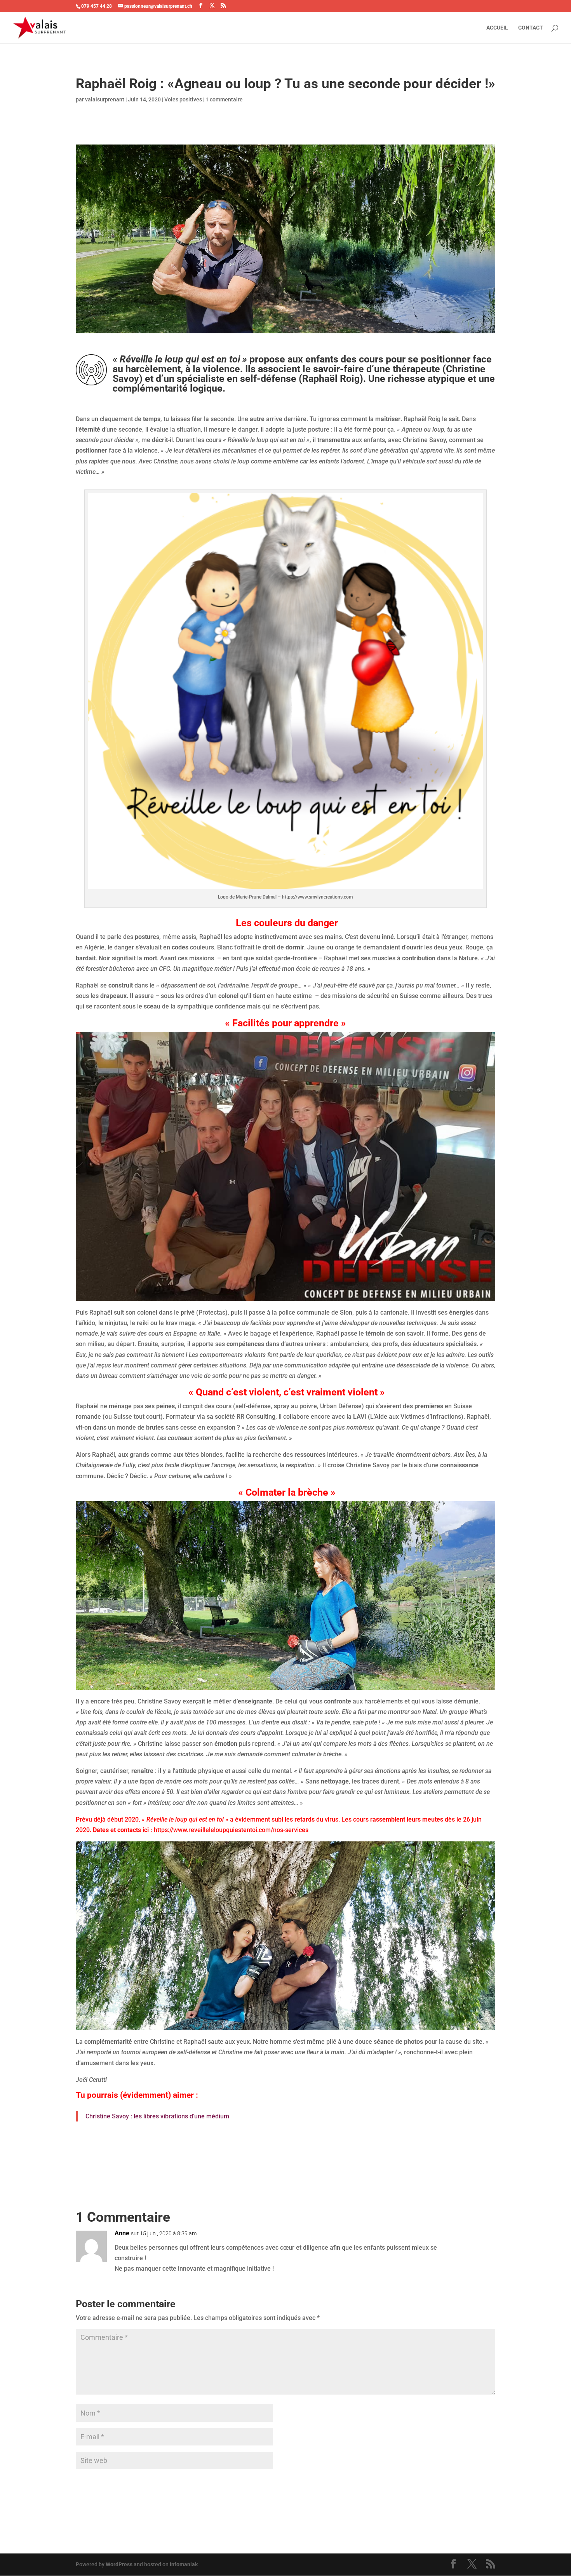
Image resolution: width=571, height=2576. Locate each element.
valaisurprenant (105, 99)
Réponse (472, 2240)
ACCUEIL (497, 28)
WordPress (119, 2564)
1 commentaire (224, 99)
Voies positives (183, 99)
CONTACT (531, 28)
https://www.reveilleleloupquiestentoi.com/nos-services (231, 1830)
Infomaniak (184, 2564)
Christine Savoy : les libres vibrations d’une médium (157, 2116)
